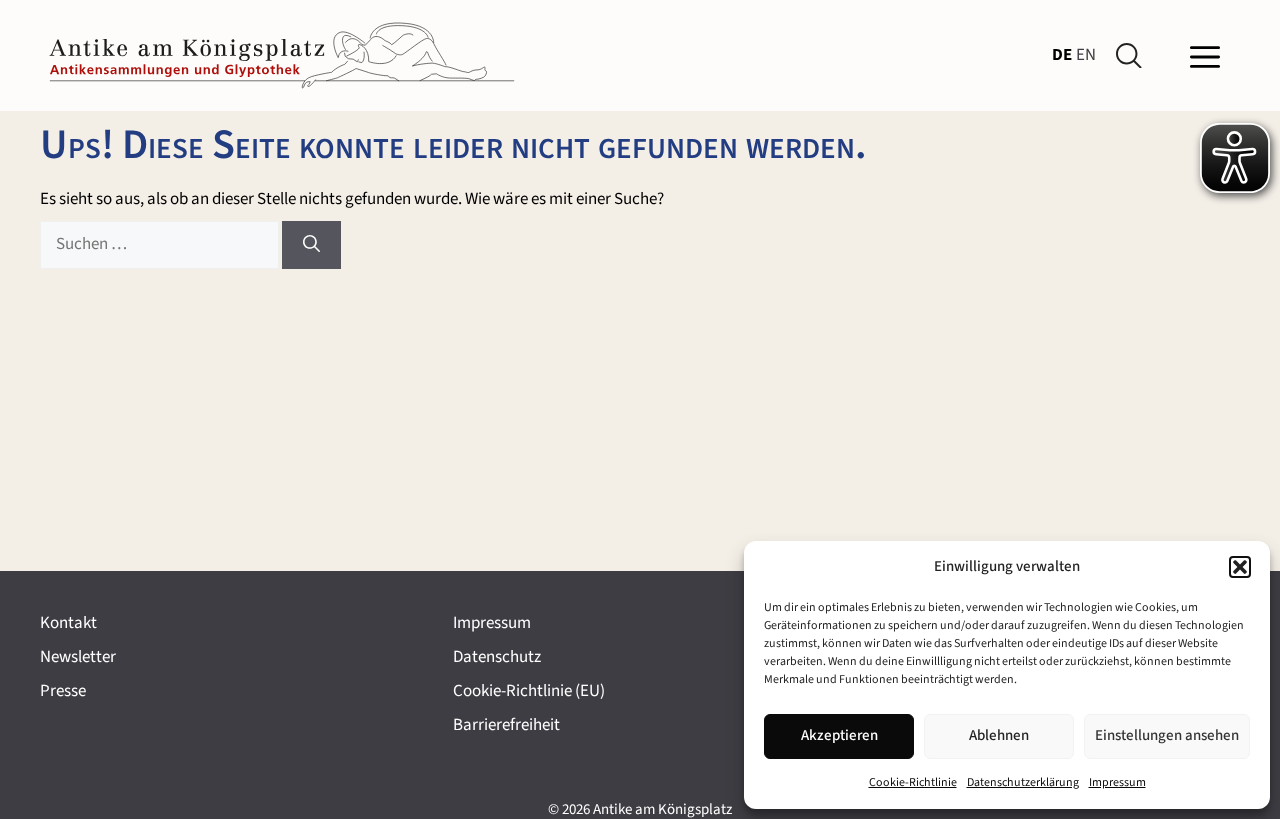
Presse (63, 691)
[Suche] (1133, 56)
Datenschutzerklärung (1023, 782)
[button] (1240, 567)
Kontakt (68, 623)
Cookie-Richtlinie (913, 782)
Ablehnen (999, 735)
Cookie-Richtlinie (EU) (529, 691)
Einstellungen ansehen (1167, 735)
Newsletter (78, 657)
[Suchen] (311, 245)
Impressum (1117, 782)
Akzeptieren (839, 735)
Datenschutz (497, 657)
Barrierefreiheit (506, 725)
